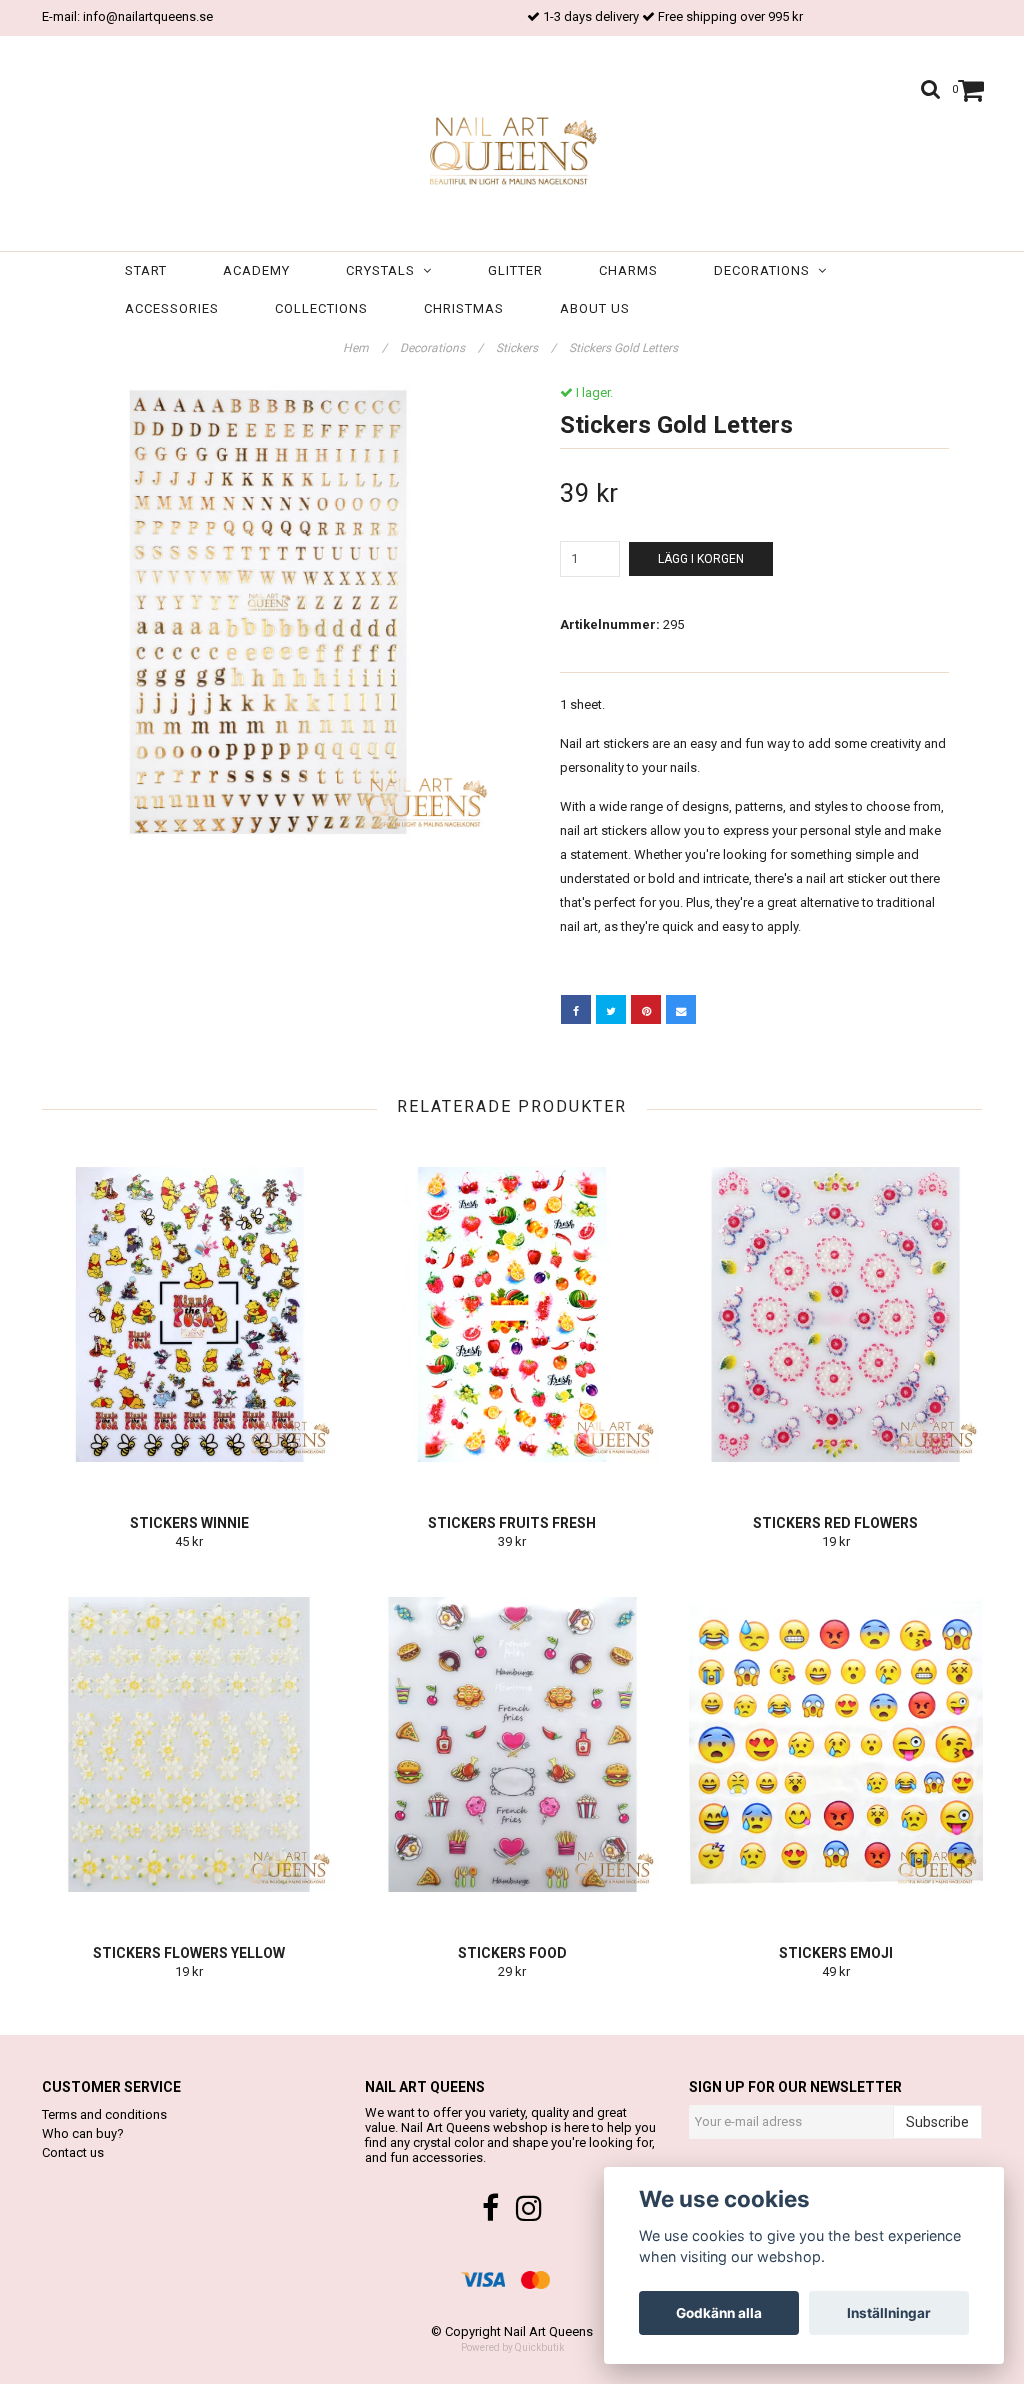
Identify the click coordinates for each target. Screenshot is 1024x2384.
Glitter (515, 270)
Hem (365, 348)
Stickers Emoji (836, 1953)
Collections (321, 308)
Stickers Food (512, 1953)
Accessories (172, 308)
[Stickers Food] (512, 1745)
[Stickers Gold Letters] (269, 612)
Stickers (526, 348)
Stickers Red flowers (835, 1523)
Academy (256, 270)
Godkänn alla (719, 2313)
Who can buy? (83, 2133)
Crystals (384, 270)
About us (595, 308)
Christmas (464, 308)
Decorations (766, 270)
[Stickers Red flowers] (836, 1315)
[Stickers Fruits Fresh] (512, 1315)
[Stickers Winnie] (189, 1315)
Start (146, 270)
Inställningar (889, 2313)
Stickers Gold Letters (625, 348)
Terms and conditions (104, 2114)
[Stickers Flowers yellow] (189, 1745)
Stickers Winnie (189, 1523)
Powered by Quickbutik (512, 2347)
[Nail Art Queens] (512, 148)
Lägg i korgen (701, 559)
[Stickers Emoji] (836, 1745)
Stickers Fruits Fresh (512, 1523)
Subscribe (937, 2122)
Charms (628, 270)
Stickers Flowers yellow (189, 1953)
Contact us (73, 2152)
